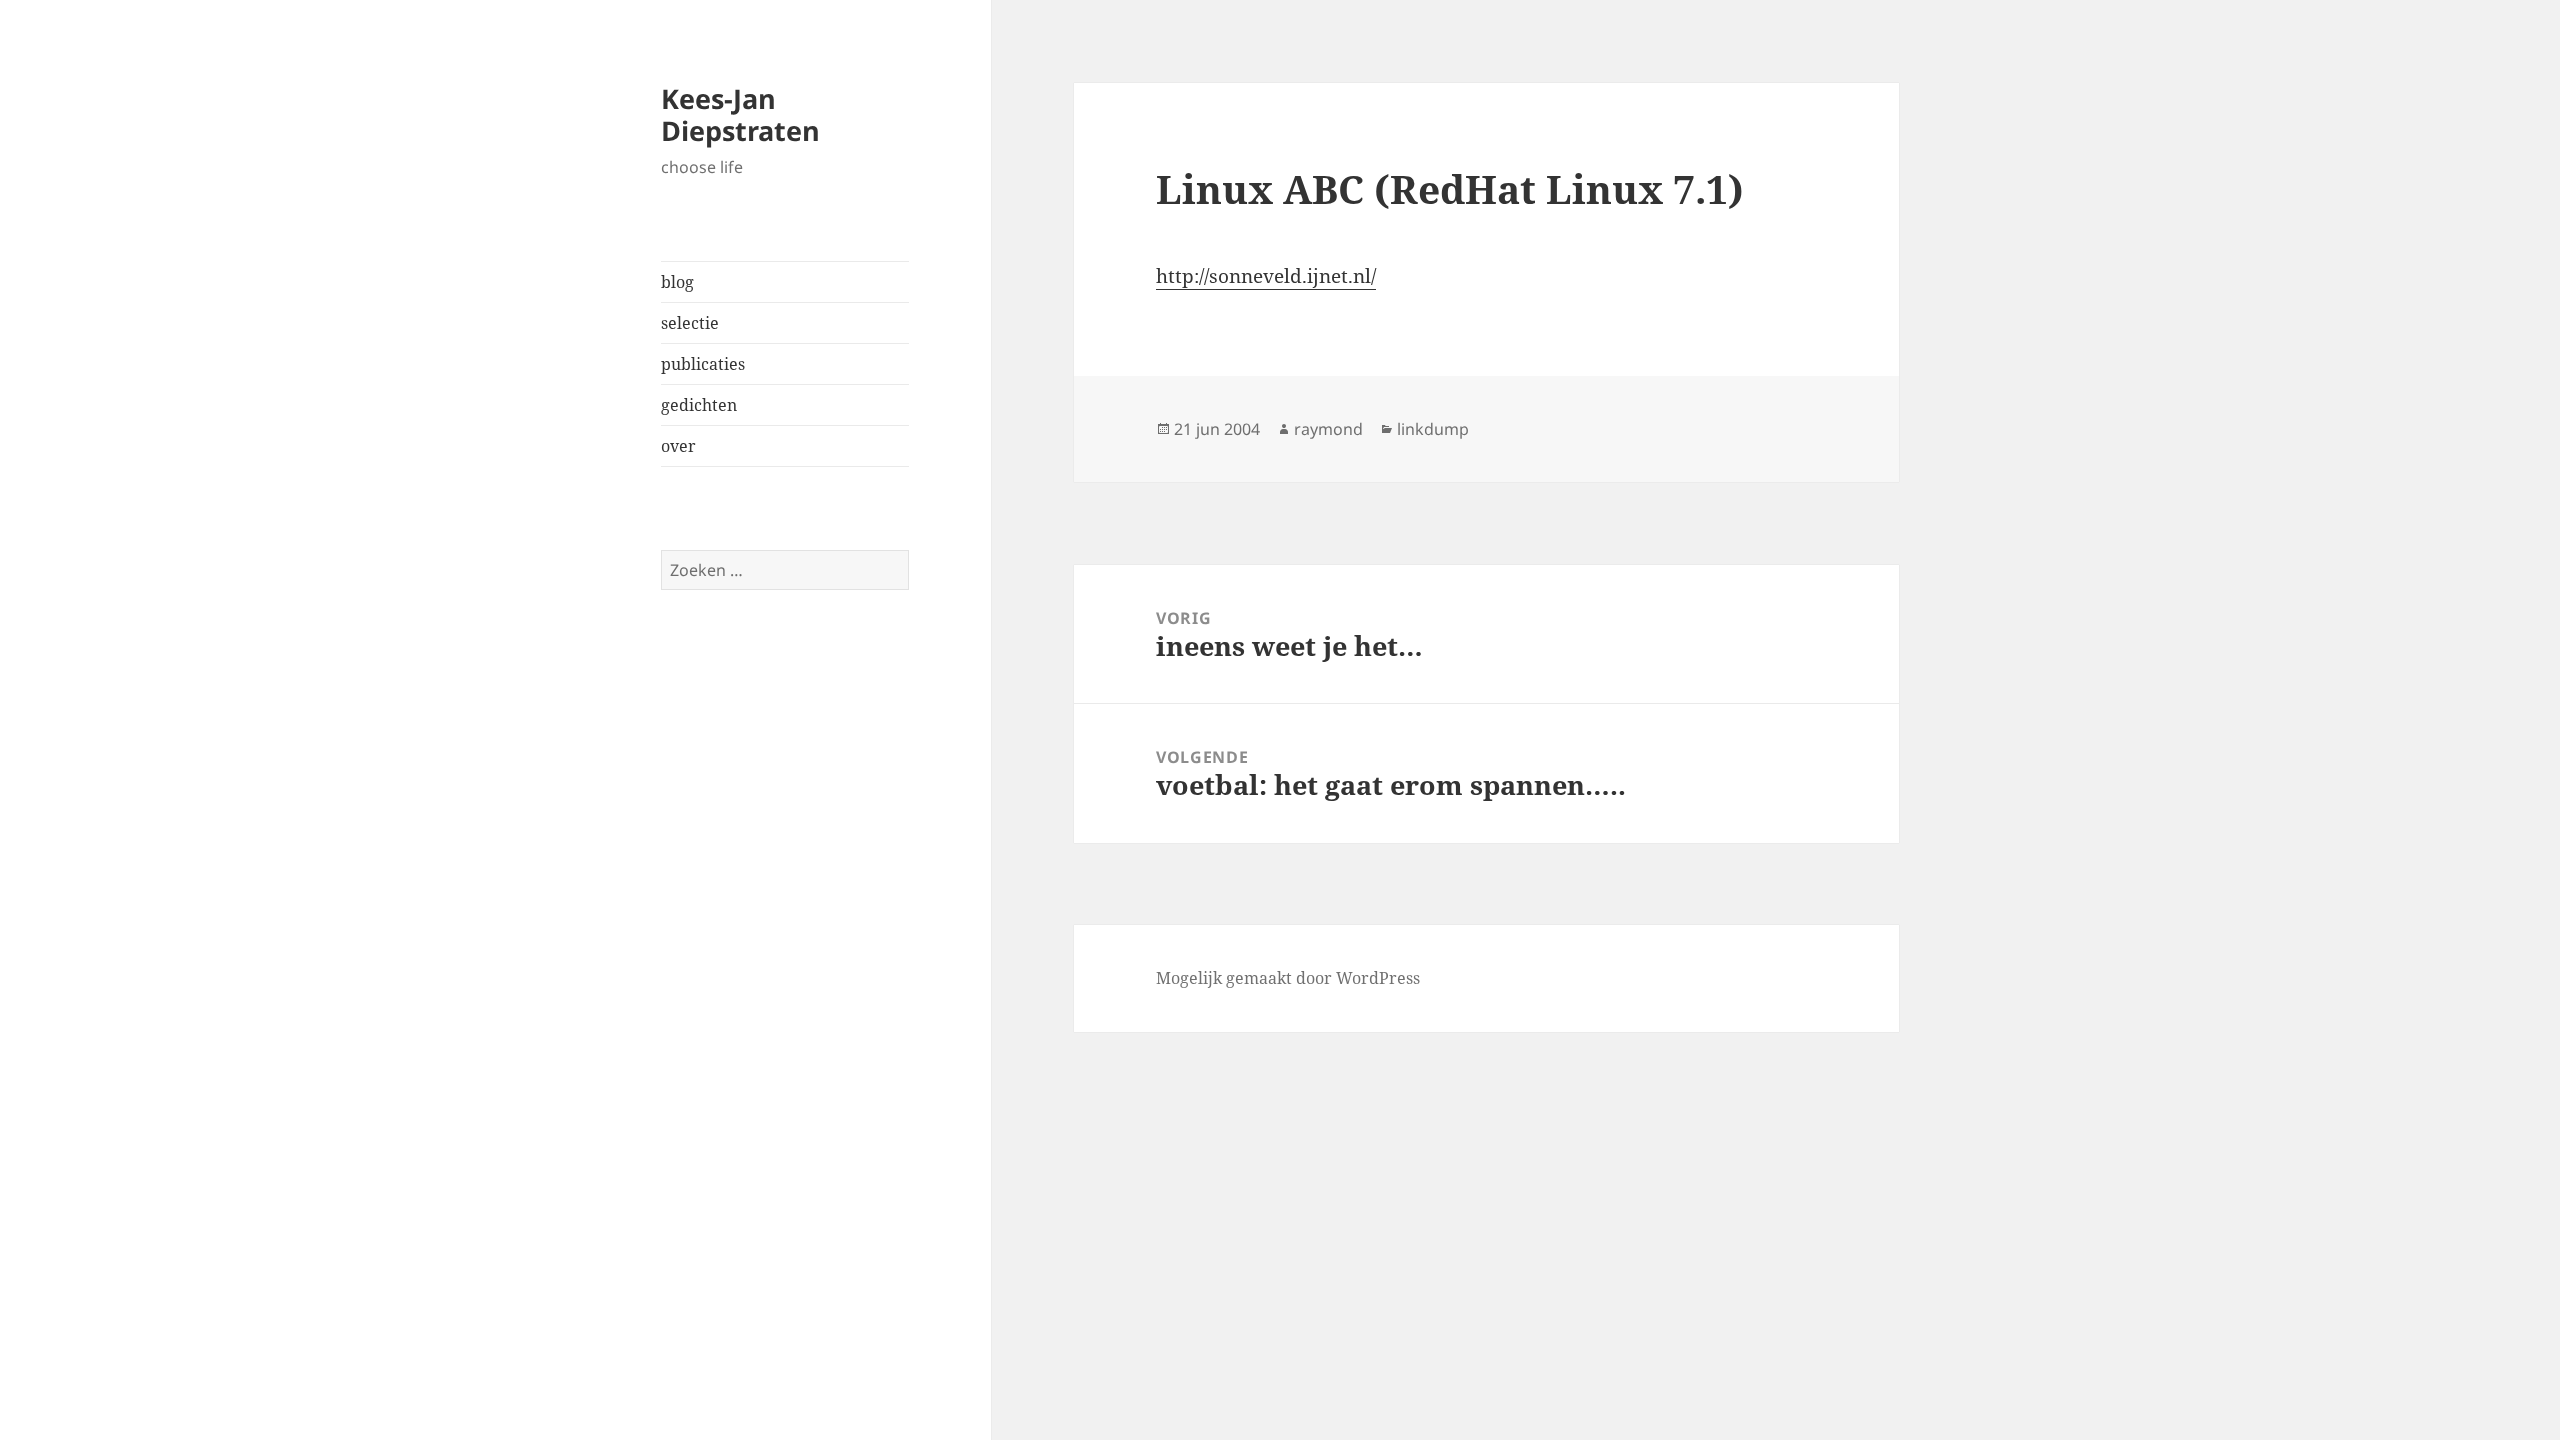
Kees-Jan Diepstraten (740, 114)
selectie (690, 323)
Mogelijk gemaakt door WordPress (1288, 978)
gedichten (699, 405)
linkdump (1433, 429)
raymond (1328, 429)
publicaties (703, 364)
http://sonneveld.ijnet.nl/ (1266, 276)
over (678, 446)
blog (677, 282)
